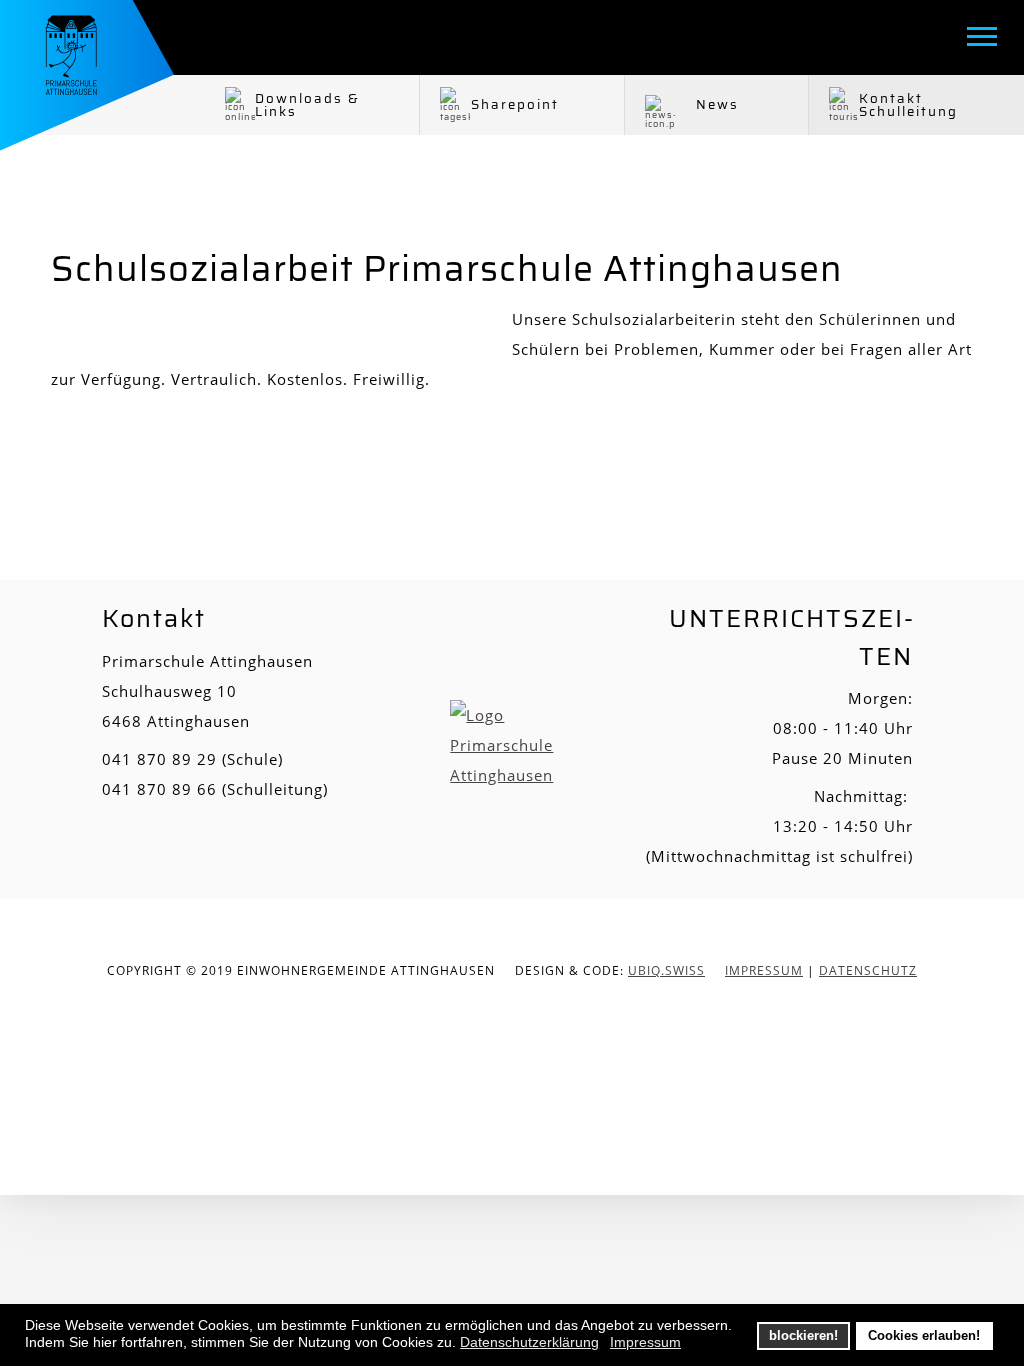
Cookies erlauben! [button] (924, 1336)
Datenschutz (868, 970)
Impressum (764, 970)
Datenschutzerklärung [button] (529, 1342)
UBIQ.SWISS (666, 970)
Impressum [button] (645, 1342)
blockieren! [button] (803, 1336)
